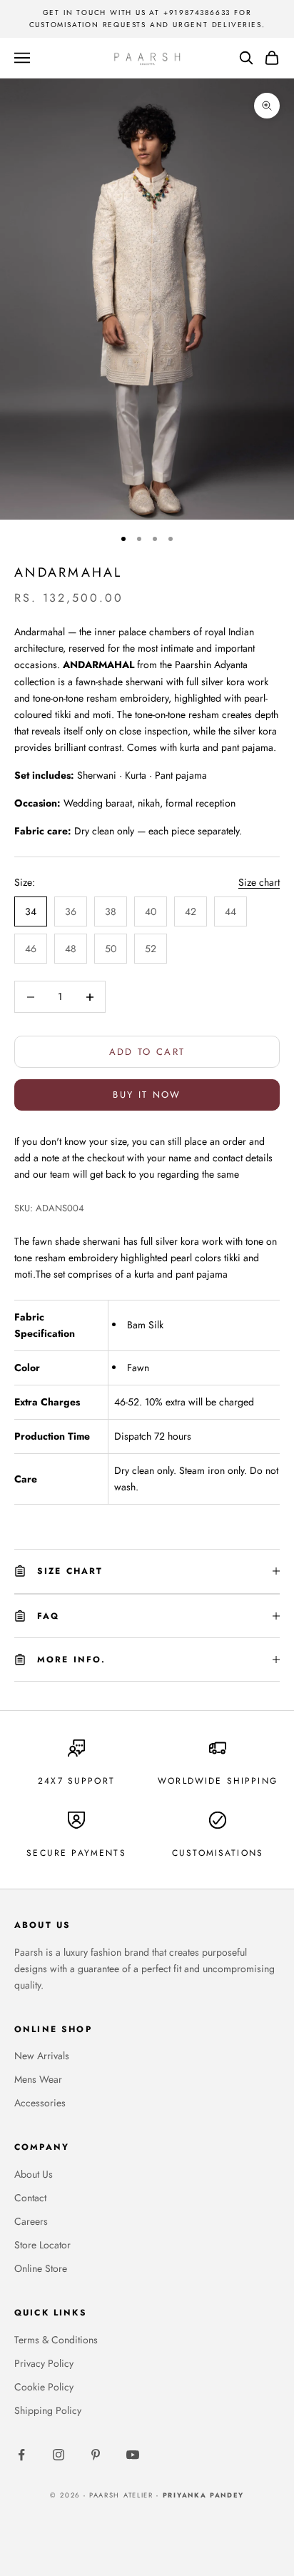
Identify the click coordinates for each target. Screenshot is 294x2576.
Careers (31, 2221)
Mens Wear (38, 2079)
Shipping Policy (48, 2410)
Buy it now (147, 1095)
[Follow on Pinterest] (96, 2455)
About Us (34, 2174)
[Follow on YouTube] (133, 2455)
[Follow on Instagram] (59, 2455)
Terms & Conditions (56, 2340)
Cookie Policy (44, 2387)
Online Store (41, 2268)
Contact (30, 2198)
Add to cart (147, 1052)
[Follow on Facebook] (21, 2455)
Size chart (259, 882)
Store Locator (42, 2245)
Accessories (40, 2103)
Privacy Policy (44, 2363)
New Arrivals (42, 2056)
